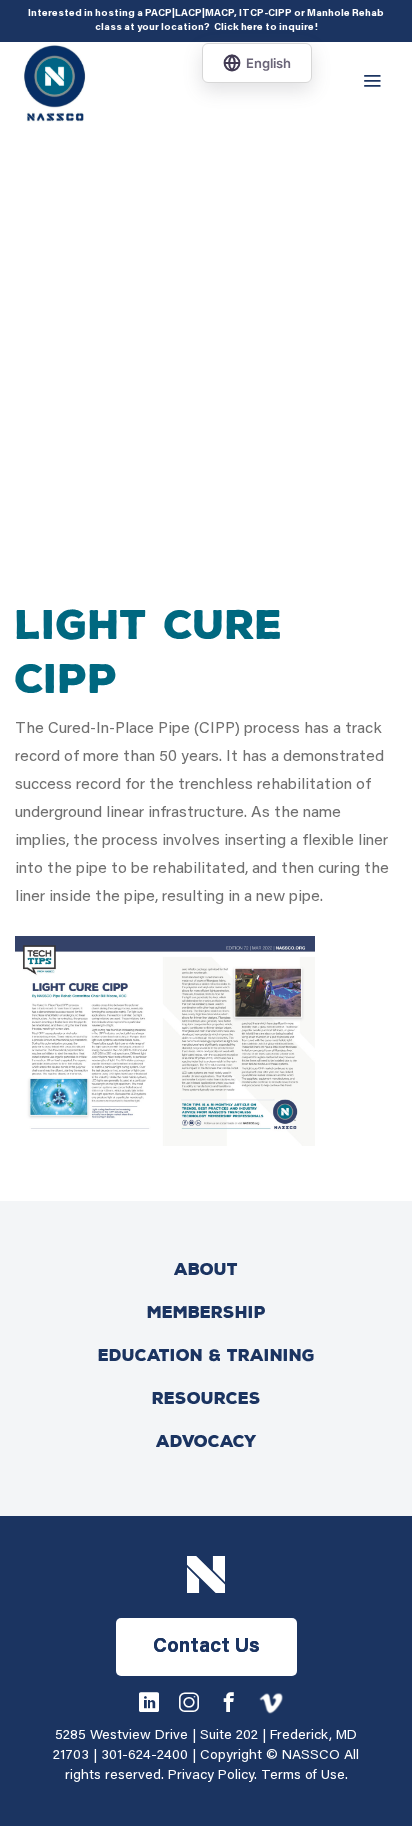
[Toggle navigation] (377, 82)
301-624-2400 (144, 1756)
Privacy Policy (211, 1776)
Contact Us (206, 1647)
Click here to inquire (264, 28)
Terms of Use (303, 1776)
